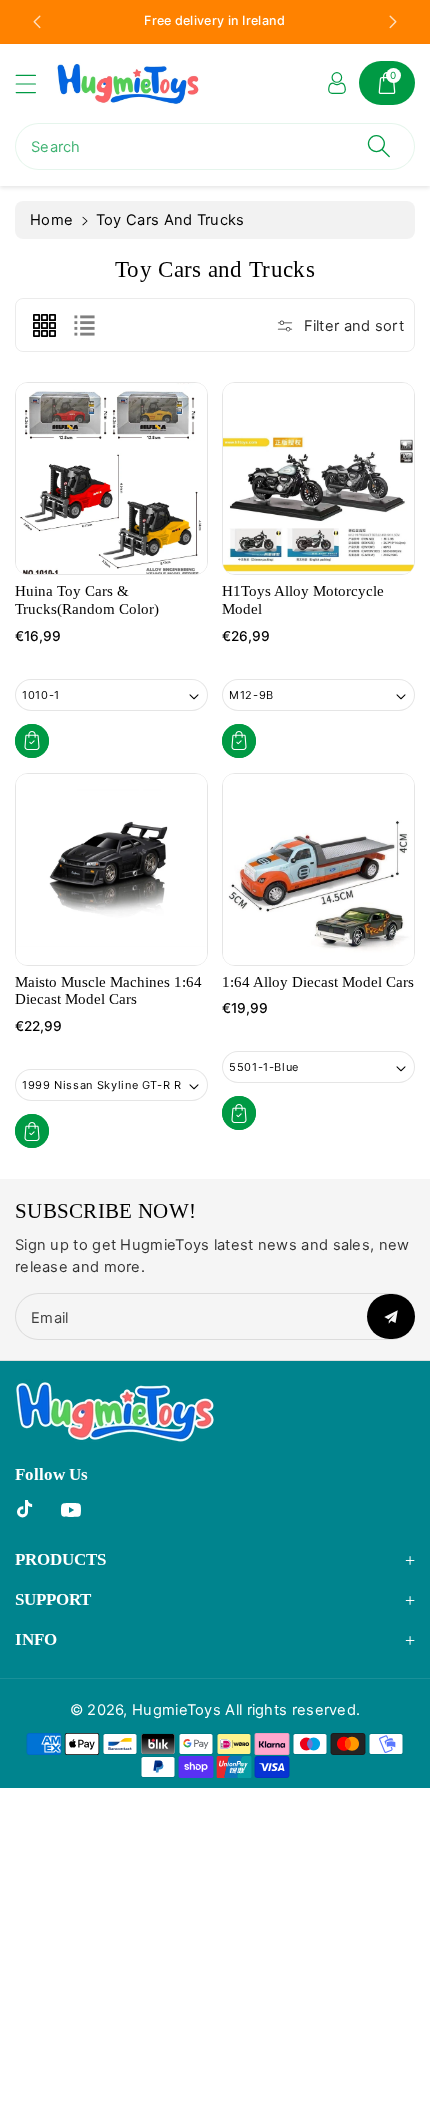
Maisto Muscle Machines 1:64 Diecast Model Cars (108, 991)
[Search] (379, 146)
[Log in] (337, 83)
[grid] (44, 325)
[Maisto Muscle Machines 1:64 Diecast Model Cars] (111, 869)
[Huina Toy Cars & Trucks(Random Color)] (111, 478)
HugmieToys (176, 1710)
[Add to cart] (32, 741)
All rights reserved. (292, 1710)
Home (51, 220)
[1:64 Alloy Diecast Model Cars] (318, 869)
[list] (84, 325)
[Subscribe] (391, 1316)
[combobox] (215, 146)
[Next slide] (393, 22)
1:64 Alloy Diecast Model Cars (318, 982)
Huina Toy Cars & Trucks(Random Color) (87, 600)
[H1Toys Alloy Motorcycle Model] (318, 478)
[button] (35, 83)
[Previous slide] (37, 22)
